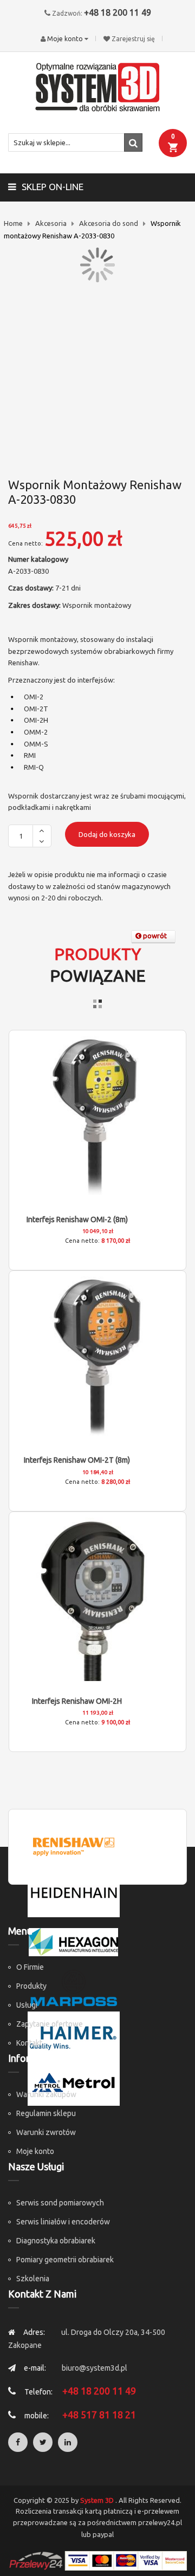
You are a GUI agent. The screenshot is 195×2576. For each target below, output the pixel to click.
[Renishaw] (74, 1846)
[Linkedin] (68, 2442)
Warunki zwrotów (46, 2132)
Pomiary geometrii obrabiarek (65, 2260)
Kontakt (29, 2043)
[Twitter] (43, 2442)
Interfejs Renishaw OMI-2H (77, 1701)
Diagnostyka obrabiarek (56, 2241)
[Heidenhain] (74, 1893)
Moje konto (35, 2151)
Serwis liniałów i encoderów (63, 2222)
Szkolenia (33, 2279)
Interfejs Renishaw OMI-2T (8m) (77, 1460)
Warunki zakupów (46, 2094)
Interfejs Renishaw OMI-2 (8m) (77, 1219)
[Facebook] (18, 2442)
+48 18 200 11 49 (118, 12)
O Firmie (30, 1967)
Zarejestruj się (133, 39)
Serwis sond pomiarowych (60, 2203)
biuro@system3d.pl (95, 2368)
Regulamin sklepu (46, 2113)
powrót (154, 936)
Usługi (27, 2005)
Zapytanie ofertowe (50, 2024)
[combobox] (75, 142)
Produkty (31, 1986)
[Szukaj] (133, 142)
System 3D (97, 2500)
